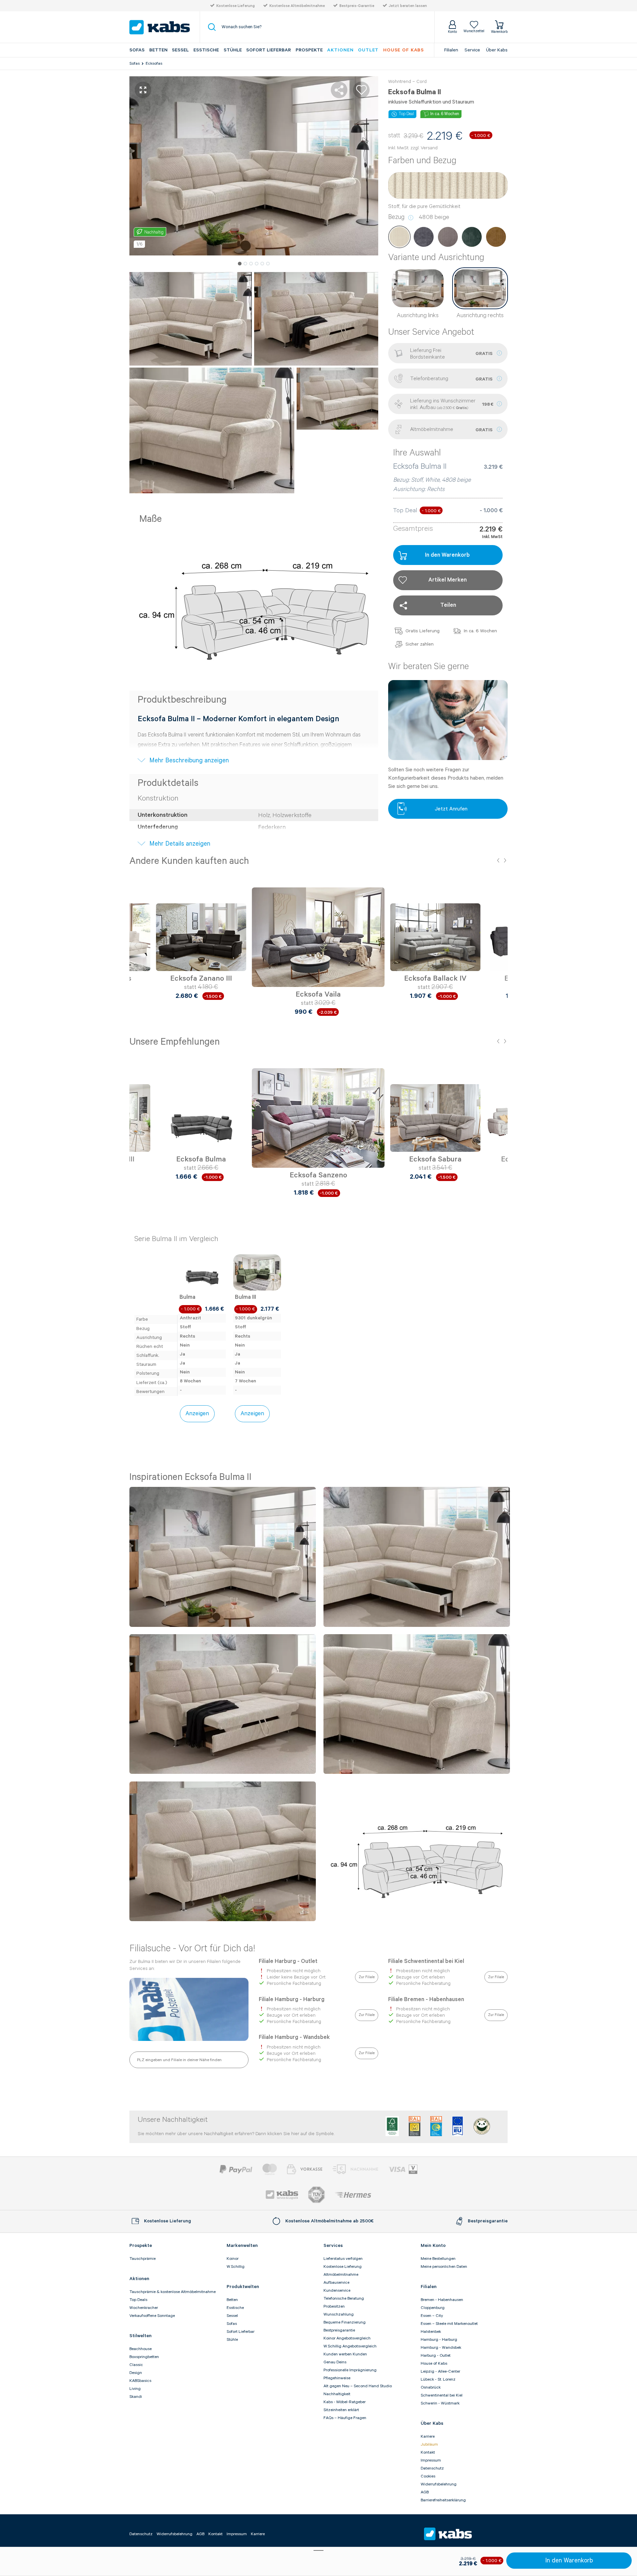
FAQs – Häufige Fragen (345, 2418)
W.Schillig (236, 2267)
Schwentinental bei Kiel (442, 2395)
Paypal (236, 2169)
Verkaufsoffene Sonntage (152, 2316)
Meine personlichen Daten (444, 2267)
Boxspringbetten (144, 2357)
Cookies (428, 2476)
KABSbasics (140, 2381)
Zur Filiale (367, 1977)
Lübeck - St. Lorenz (438, 2379)
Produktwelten (243, 2287)
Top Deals (138, 2300)
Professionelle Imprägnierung (350, 2370)
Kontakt (428, 2452)
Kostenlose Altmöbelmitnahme (297, 6)
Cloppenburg (433, 2308)
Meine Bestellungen (438, 2259)
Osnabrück (431, 2387)
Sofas (137, 50)
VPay (413, 2169)
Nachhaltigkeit (337, 2394)
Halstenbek (431, 2332)
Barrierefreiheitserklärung (443, 2500)
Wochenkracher (144, 2308)
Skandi (136, 2397)
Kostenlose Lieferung (236, 6)
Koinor (233, 2259)
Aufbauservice (336, 2283)
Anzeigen (197, 1414)
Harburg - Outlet (436, 2356)
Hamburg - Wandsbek (441, 2348)
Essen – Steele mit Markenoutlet (449, 2324)
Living (135, 2389)
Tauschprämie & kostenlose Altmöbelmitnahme (173, 2292)
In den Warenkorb (569, 2561)
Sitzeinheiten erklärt (341, 2410)
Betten (158, 50)
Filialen (451, 50)
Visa (397, 2169)
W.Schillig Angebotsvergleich (350, 2346)
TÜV (317, 2195)
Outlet (368, 50)
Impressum (431, 2460)
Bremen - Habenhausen (442, 2300)
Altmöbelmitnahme (341, 2275)
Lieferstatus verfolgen (343, 2259)
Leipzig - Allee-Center (440, 2371)
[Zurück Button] (136, 945)
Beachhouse (141, 2349)
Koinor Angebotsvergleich (347, 2338)
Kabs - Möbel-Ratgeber (345, 2402)
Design (136, 2373)
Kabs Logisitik (282, 2195)
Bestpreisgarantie (339, 2330)
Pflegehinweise (337, 2378)
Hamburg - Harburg (439, 2340)
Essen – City (432, 2316)
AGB (425, 2492)
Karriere (428, 2437)
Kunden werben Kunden (345, 2354)
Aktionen (340, 50)
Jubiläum (429, 2444)
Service (472, 50)
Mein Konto (433, 2246)
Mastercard (270, 2169)
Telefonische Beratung (344, 2298)
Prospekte (309, 50)
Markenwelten (242, 2246)
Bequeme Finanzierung (345, 2322)
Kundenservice (337, 2291)
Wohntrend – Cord (407, 82)
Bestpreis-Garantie (357, 6)
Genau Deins (335, 2362)
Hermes (353, 2195)
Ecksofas (154, 64)
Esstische (206, 50)
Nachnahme (355, 2169)
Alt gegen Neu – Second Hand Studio (358, 2386)
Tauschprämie (142, 2259)
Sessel (180, 50)
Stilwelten (141, 2336)
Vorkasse (305, 2169)
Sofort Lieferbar (269, 50)
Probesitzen (334, 2306)
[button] (240, 264)
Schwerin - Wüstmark (440, 2403)
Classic (136, 2365)
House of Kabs (434, 2364)
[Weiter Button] (501, 945)
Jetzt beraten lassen (408, 6)
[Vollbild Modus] (143, 90)
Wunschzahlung (339, 2314)
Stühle (233, 50)
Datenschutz (432, 2468)
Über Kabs (497, 50)
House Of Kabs (404, 50)
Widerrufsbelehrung (439, 2484)
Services (333, 2246)
